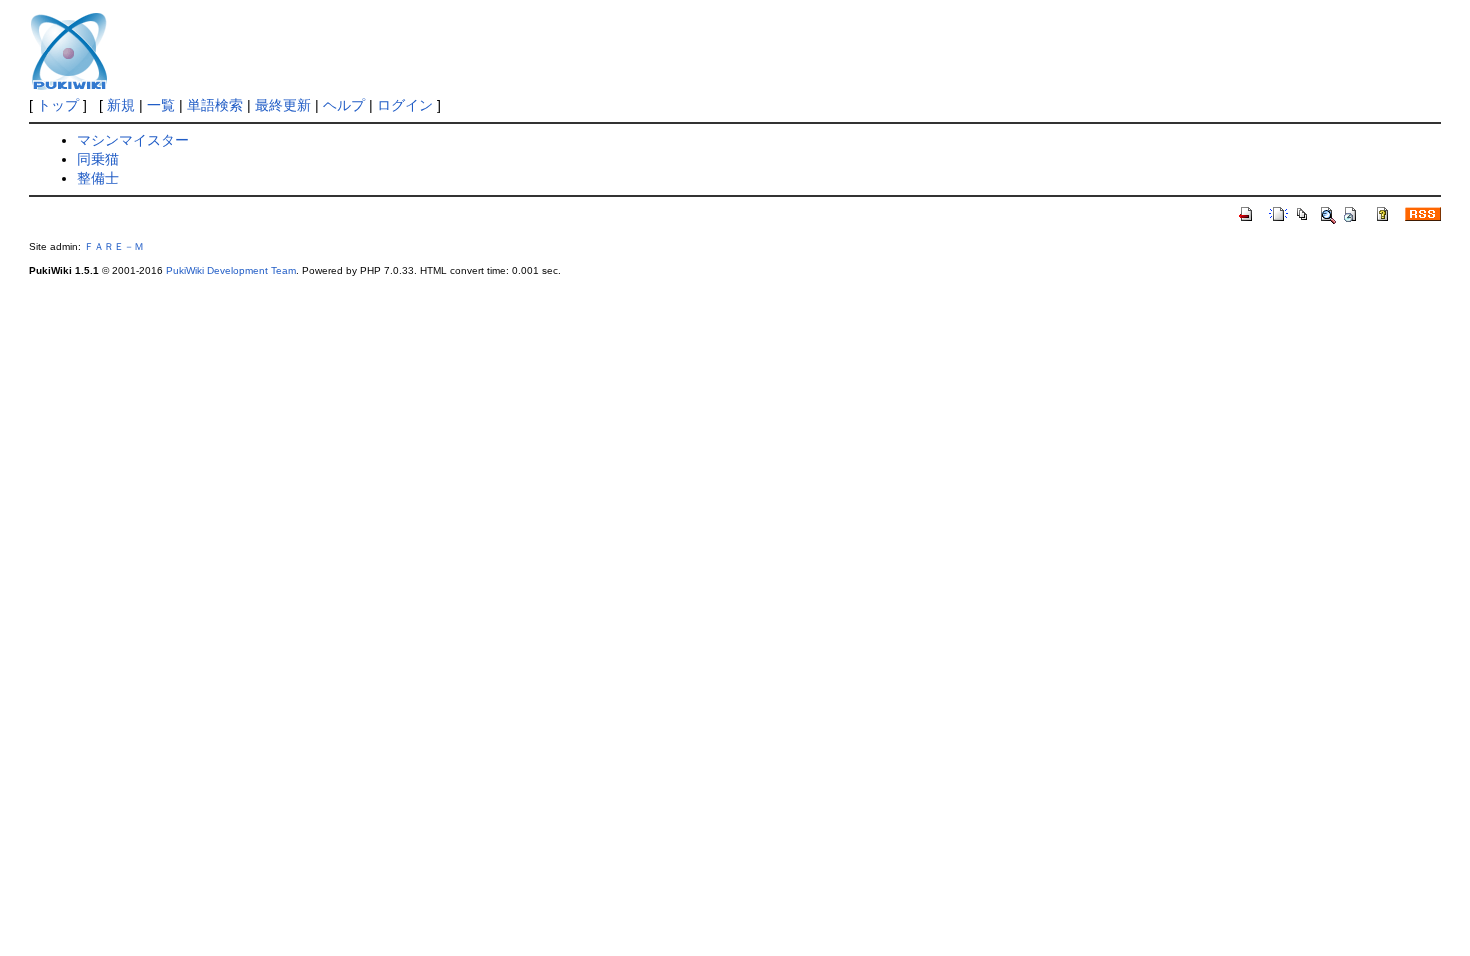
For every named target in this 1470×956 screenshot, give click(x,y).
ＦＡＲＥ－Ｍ (114, 246)
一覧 (161, 105)
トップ (58, 105)
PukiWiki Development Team (231, 270)
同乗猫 (98, 159)
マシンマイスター (133, 140)
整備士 (98, 178)
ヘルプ (344, 105)
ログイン (405, 105)
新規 (121, 105)
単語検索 (215, 105)
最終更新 (283, 105)
